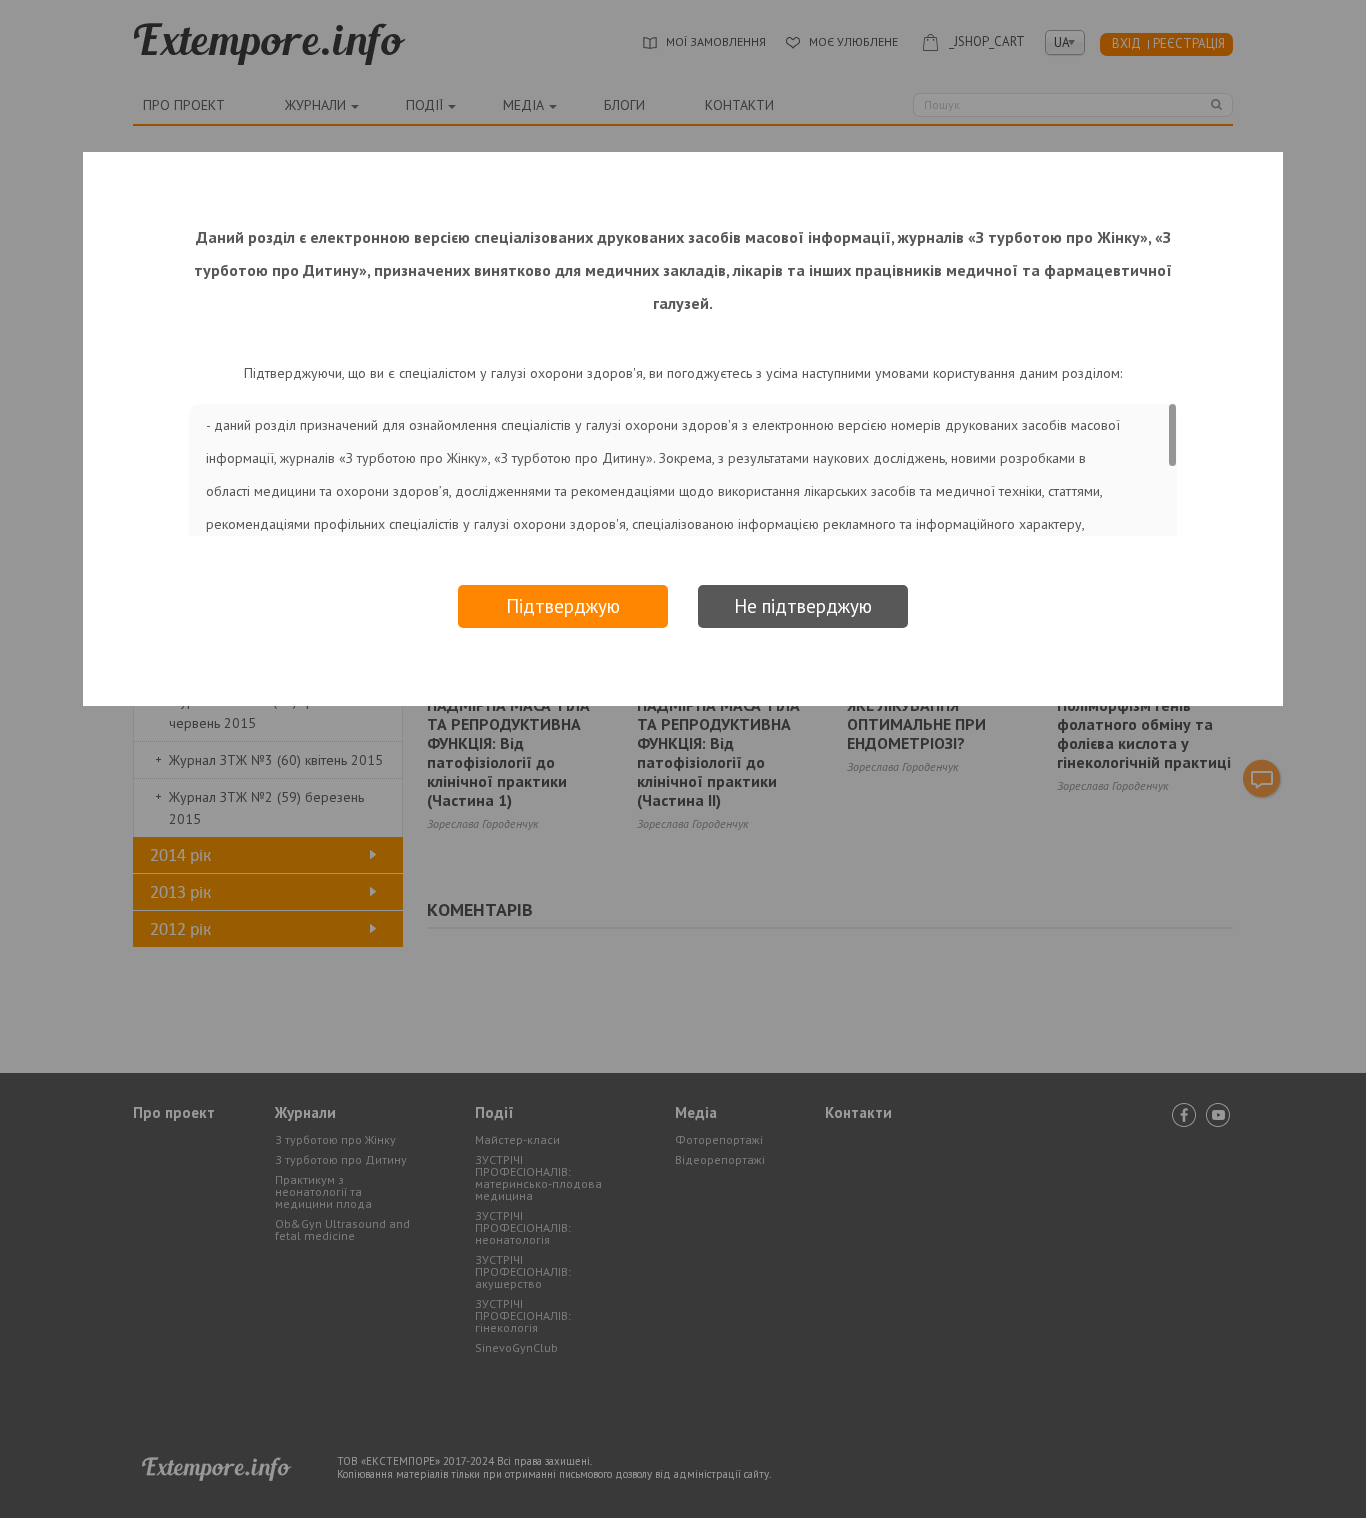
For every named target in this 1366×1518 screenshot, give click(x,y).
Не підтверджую (803, 606)
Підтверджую (563, 606)
